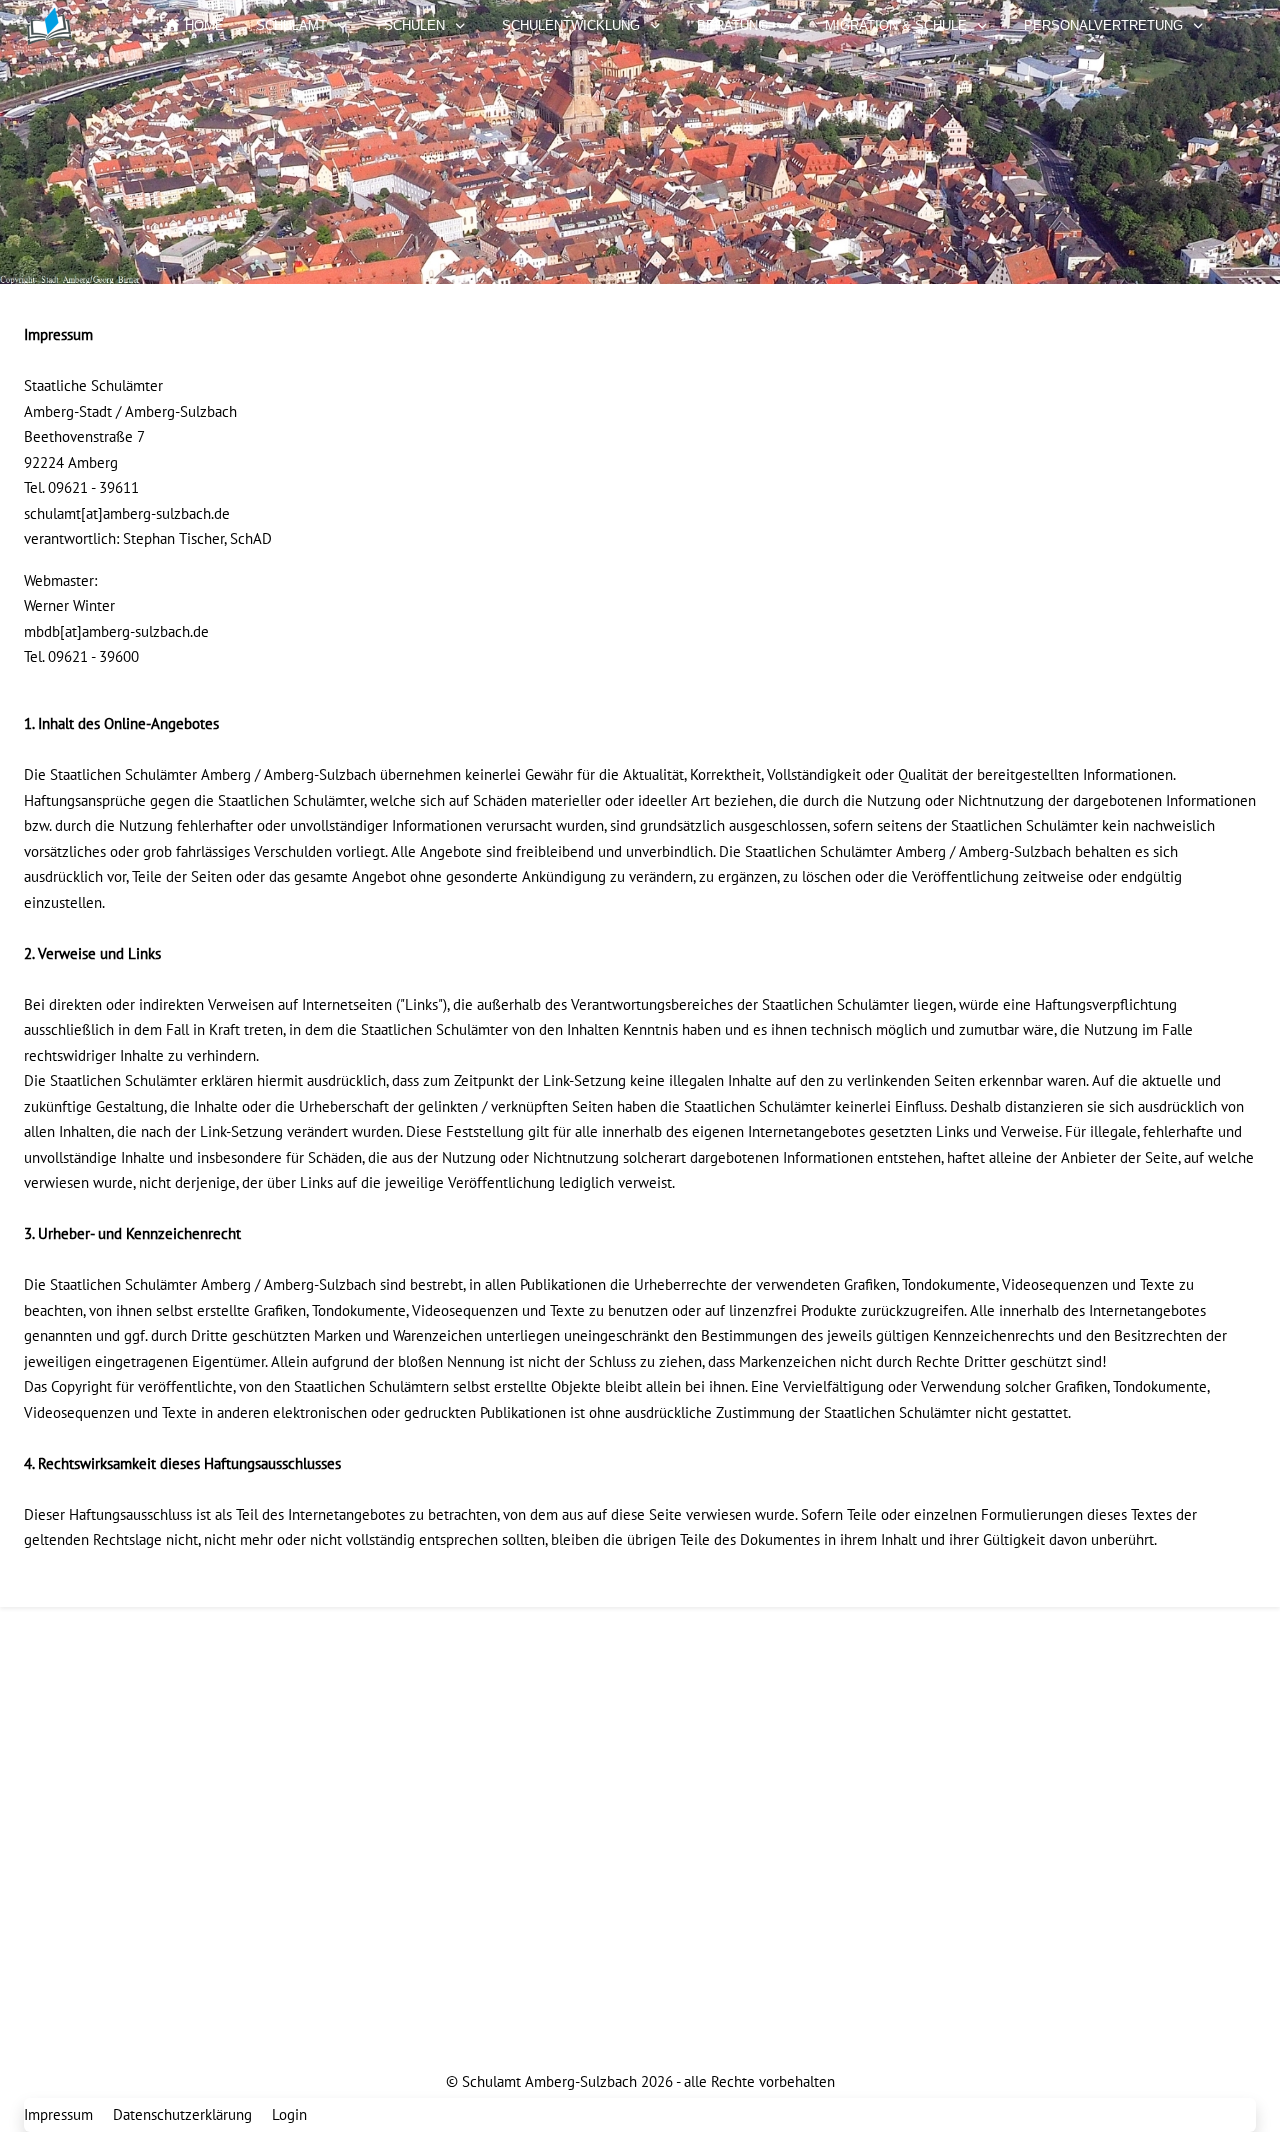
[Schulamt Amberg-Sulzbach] (74, 26)
